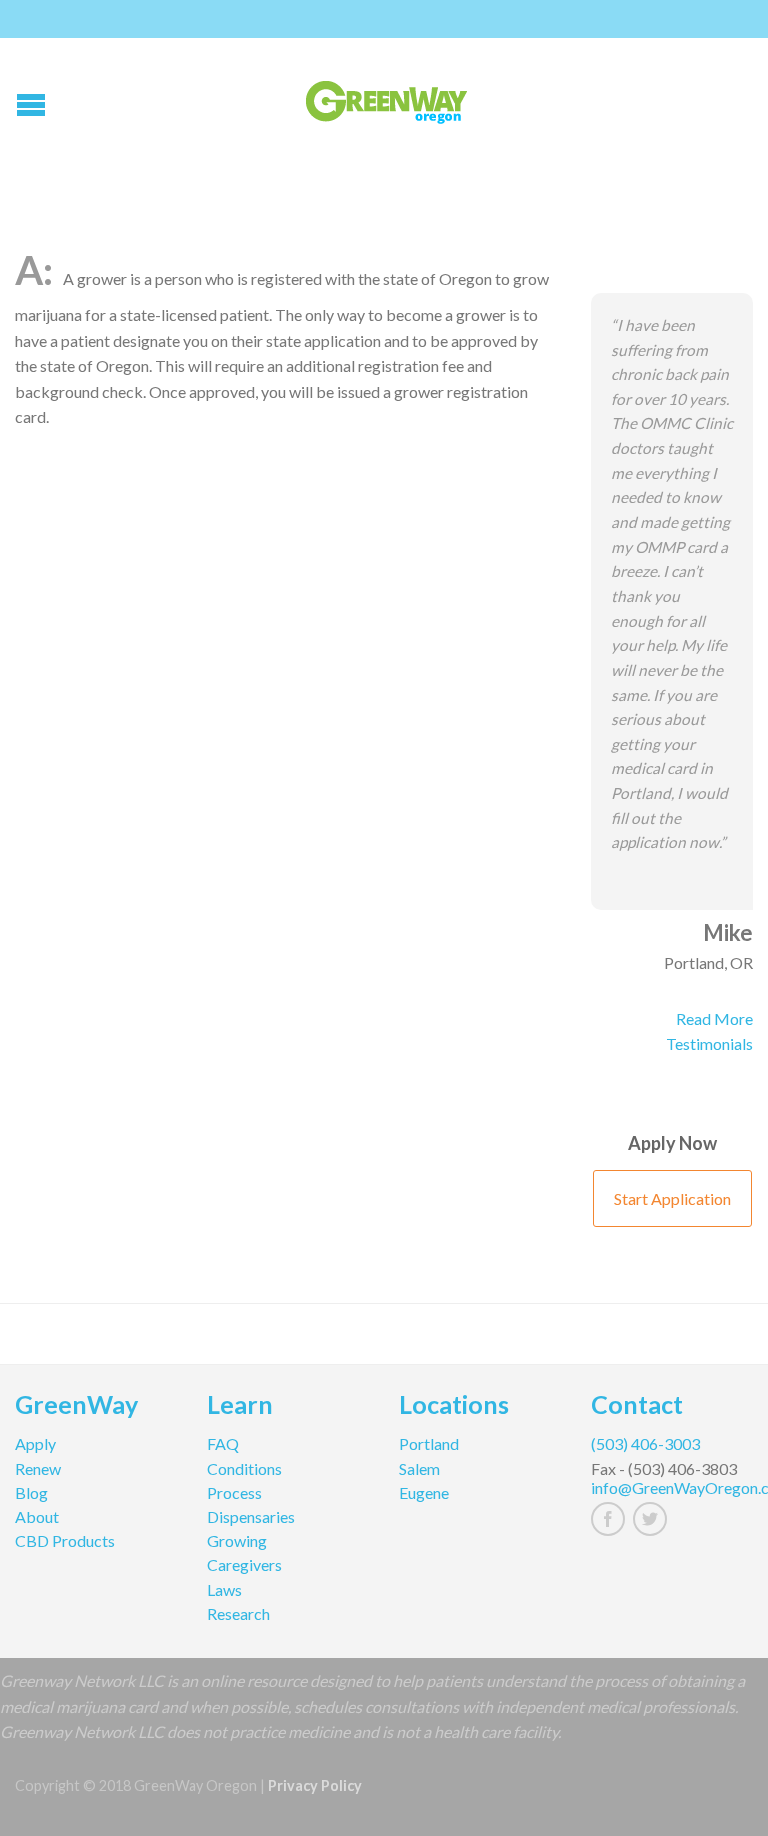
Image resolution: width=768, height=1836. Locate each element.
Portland (429, 1443)
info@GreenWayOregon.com (672, 1487)
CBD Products (65, 1540)
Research (238, 1613)
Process (234, 1492)
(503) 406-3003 (645, 1443)
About (37, 1516)
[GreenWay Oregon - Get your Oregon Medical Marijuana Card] (387, 97)
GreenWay (76, 1407)
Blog (31, 1492)
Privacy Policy (315, 1785)
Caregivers (244, 1564)
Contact (637, 1407)
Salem (419, 1468)
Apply (35, 1443)
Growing (237, 1540)
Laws (224, 1589)
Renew (38, 1468)
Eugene (424, 1492)
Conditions (244, 1468)
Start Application (672, 1198)
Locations (454, 1407)
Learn (240, 1407)
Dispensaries (251, 1516)
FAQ (223, 1443)
